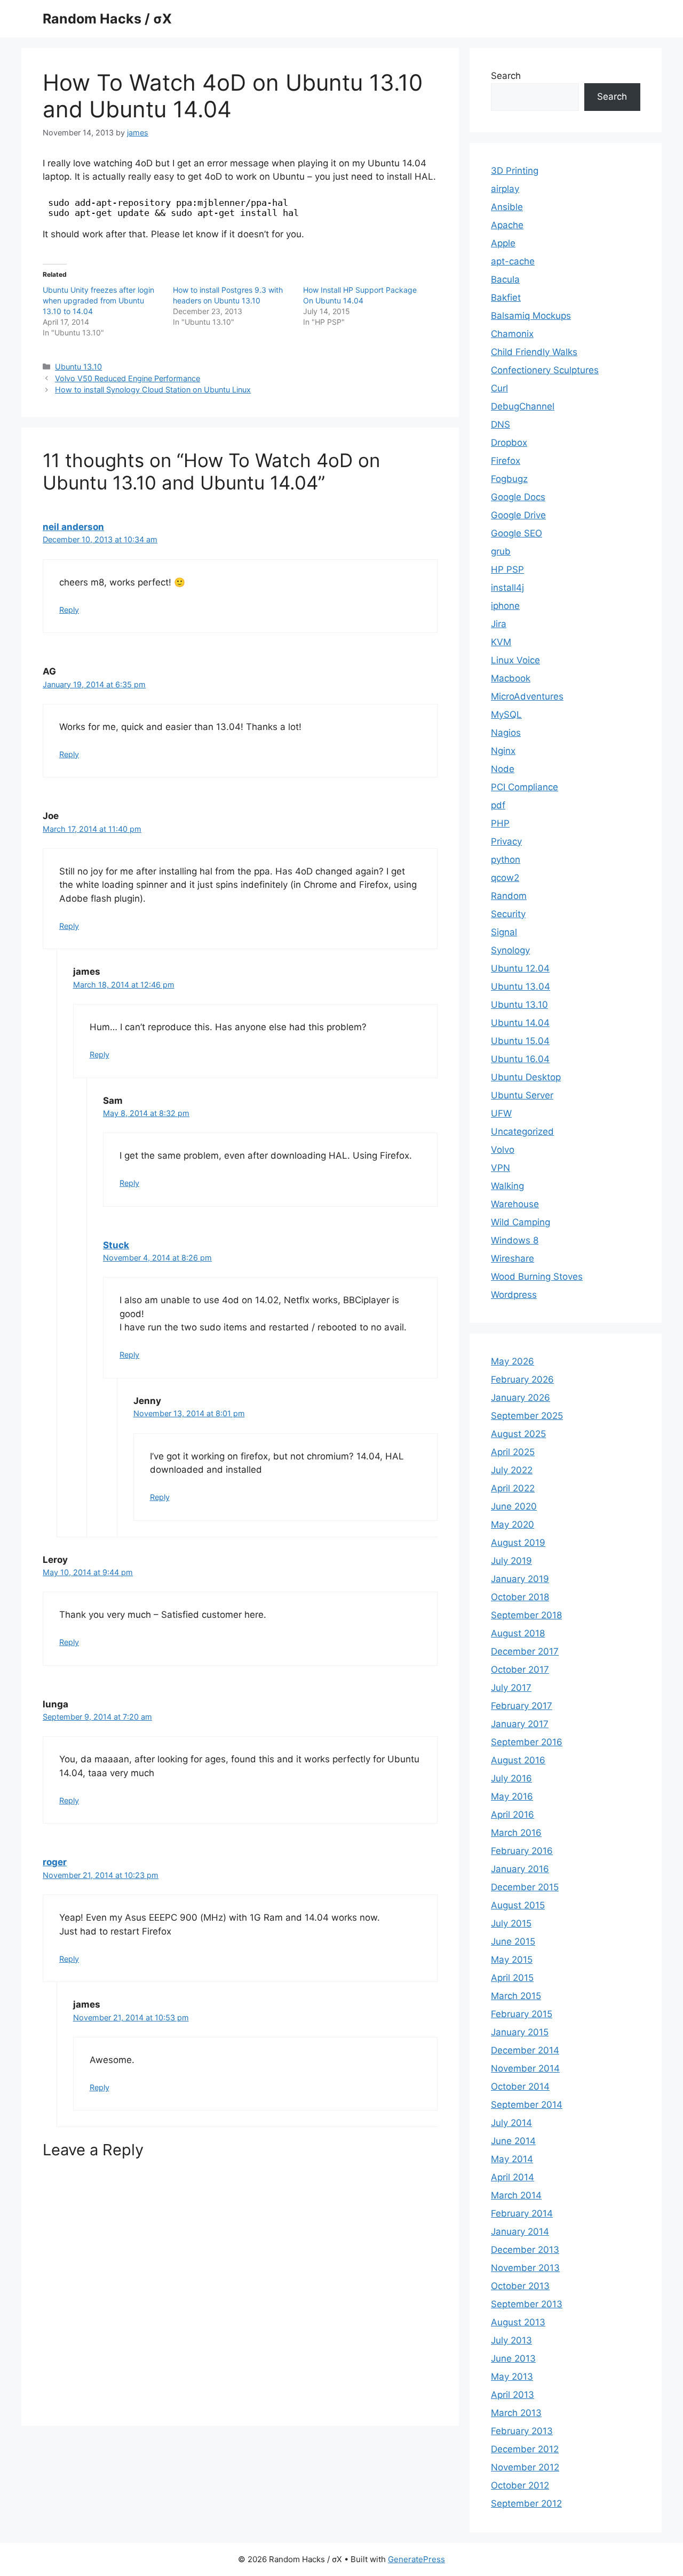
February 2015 (522, 2014)
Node (503, 769)
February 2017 (522, 1706)
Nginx (503, 751)
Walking (507, 1186)
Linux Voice (515, 660)
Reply (69, 610)
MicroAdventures (527, 696)
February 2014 (522, 2213)
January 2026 (521, 1398)
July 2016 (511, 1778)
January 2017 (520, 1724)
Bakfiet (506, 298)
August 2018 (518, 1633)
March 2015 (516, 1996)
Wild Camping (521, 1222)
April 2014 (513, 2177)
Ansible (507, 207)
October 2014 (520, 2087)
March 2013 (516, 2413)
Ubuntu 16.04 (520, 1059)
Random (509, 896)
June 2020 (514, 1506)
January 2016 (520, 1869)
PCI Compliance (525, 787)
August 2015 (518, 1905)
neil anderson (73, 527)
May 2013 (512, 2377)
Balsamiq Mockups (531, 316)
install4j (507, 588)
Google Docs (518, 497)
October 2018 (520, 1597)
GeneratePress (416, 2559)
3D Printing (515, 171)
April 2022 (513, 1488)
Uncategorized (522, 1131)
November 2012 (525, 2467)
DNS (501, 424)
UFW (501, 1113)
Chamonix (512, 334)
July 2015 (511, 1923)
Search (506, 76)
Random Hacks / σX (107, 19)
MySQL (506, 715)
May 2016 (512, 1796)
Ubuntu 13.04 (521, 986)
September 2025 (527, 1416)
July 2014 (511, 2123)
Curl (499, 388)
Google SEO (517, 533)
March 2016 (516, 1833)
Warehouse (515, 1204)
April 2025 (513, 1452)
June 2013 (513, 2358)
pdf (498, 805)
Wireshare (513, 1258)
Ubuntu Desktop (526, 1077)
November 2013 (525, 2268)
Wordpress (514, 1295)
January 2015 (520, 2032)
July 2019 (511, 1561)
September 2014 (527, 2105)
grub (501, 551)
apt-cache (513, 261)
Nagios (506, 733)
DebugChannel (523, 406)
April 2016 (513, 1815)
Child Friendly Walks (534, 352)
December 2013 (525, 2250)
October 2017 (520, 1670)
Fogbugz (509, 479)
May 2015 (512, 1960)
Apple (503, 243)
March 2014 (516, 2195)
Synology (510, 950)
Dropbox (509, 443)
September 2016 (527, 1742)
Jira (499, 624)
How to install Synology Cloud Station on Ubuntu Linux (153, 390)
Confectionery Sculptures (545, 370)
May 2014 (512, 2159)
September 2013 (527, 2304)
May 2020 (513, 1524)
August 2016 (518, 1760)
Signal (504, 932)
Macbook (511, 678)
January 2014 (520, 2232)
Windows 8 (515, 1240)
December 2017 (525, 1651)
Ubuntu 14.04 (520, 1023)
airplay (505, 189)
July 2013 (511, 2340)
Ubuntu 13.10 (78, 367)
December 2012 (525, 2449)
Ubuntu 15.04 (520, 1041)
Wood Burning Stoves (537, 1277)
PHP (500, 823)
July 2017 (511, 1688)
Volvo (503, 1150)
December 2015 (525, 1887)
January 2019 (520, 1579)
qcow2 (505, 878)
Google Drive (518, 515)
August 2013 (518, 2322)
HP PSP (507, 569)
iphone (505, 606)
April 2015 (512, 1978)
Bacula (505, 279)
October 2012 (520, 2485)
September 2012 (526, 2503)
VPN (501, 1168)
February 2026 (522, 1379)
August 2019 (518, 1543)
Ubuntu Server (522, 1095)
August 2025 (518, 1434)
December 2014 (525, 2050)
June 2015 (513, 1941)
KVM (501, 642)
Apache (507, 225)
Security (508, 914)
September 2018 (526, 1615)
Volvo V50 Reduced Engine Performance (128, 378)
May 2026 (513, 1361)
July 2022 (512, 1470)
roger (55, 1862)
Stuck (116, 1245)
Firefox (506, 461)
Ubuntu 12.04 (520, 968)
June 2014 (513, 2141)
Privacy (506, 841)
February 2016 (522, 1851)
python (506, 860)
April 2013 (513, 2395)
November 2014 (525, 2068)
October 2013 (520, 2286)
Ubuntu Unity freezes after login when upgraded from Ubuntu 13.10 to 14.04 (98, 300)
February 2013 (522, 2431)
